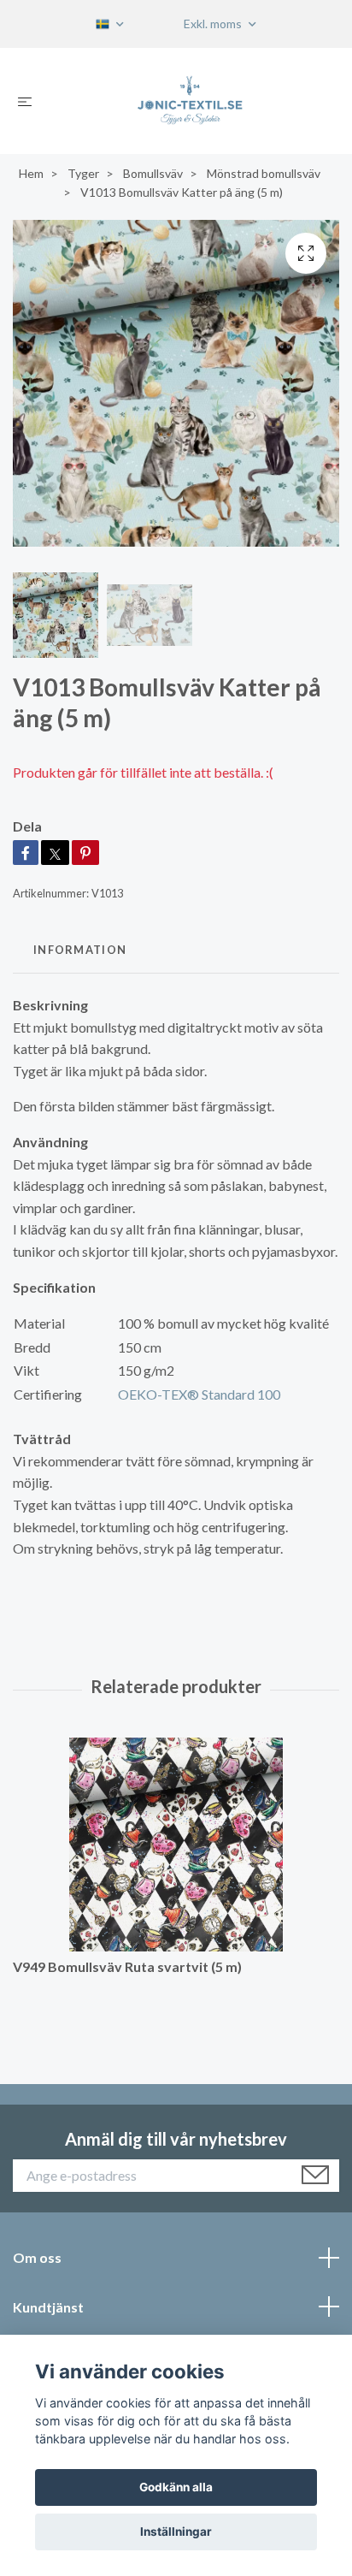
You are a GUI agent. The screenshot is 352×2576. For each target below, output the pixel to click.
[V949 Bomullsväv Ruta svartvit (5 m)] (176, 1845)
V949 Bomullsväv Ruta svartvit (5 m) (127, 1966)
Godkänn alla (176, 2487)
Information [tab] (80, 950)
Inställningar (176, 2532)
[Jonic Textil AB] (190, 101)
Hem (31, 173)
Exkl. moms (214, 24)
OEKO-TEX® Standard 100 (199, 1394)
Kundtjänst (48, 2307)
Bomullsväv (153, 173)
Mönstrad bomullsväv (264, 173)
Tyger (83, 173)
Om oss (37, 2257)
